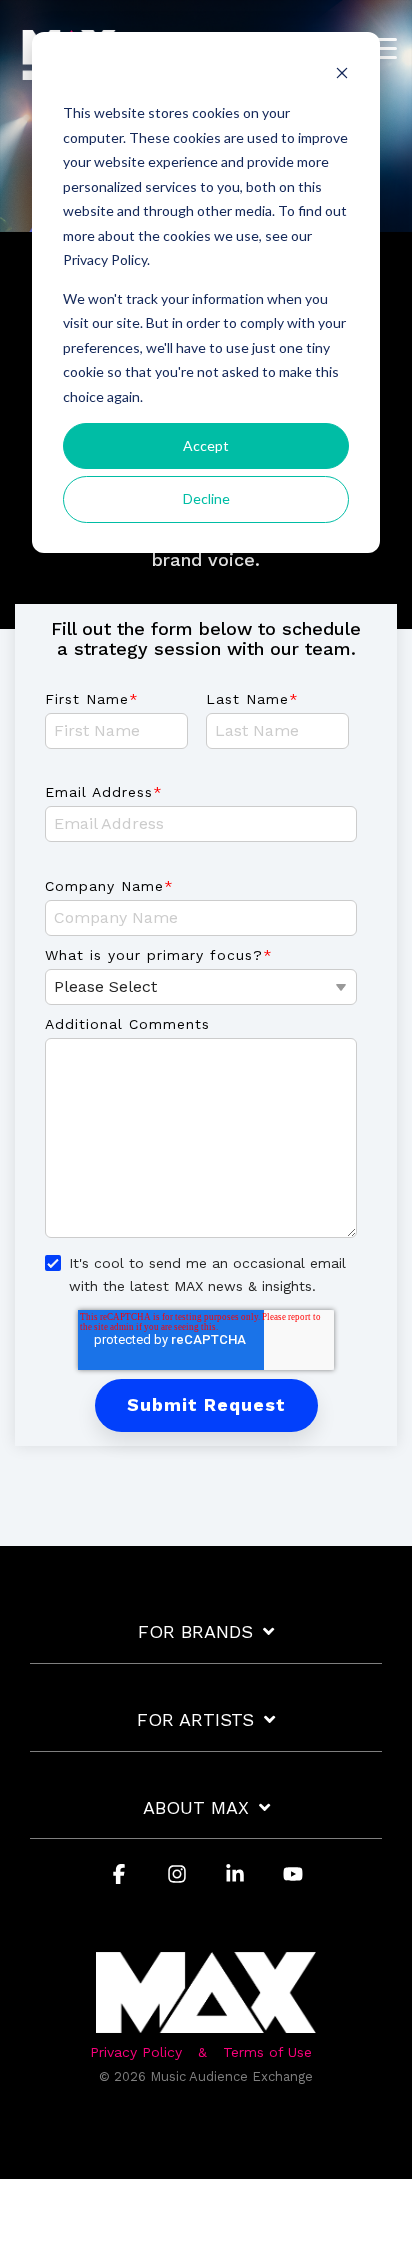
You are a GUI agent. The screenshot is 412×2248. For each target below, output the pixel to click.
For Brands (195, 1631)
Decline (206, 498)
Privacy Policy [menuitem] (136, 2052)
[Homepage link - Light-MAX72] (206, 2022)
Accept (206, 445)
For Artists (195, 1719)
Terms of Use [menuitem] (267, 2052)
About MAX (196, 1807)
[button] (382, 47)
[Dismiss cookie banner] (342, 75)
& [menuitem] (202, 2052)
